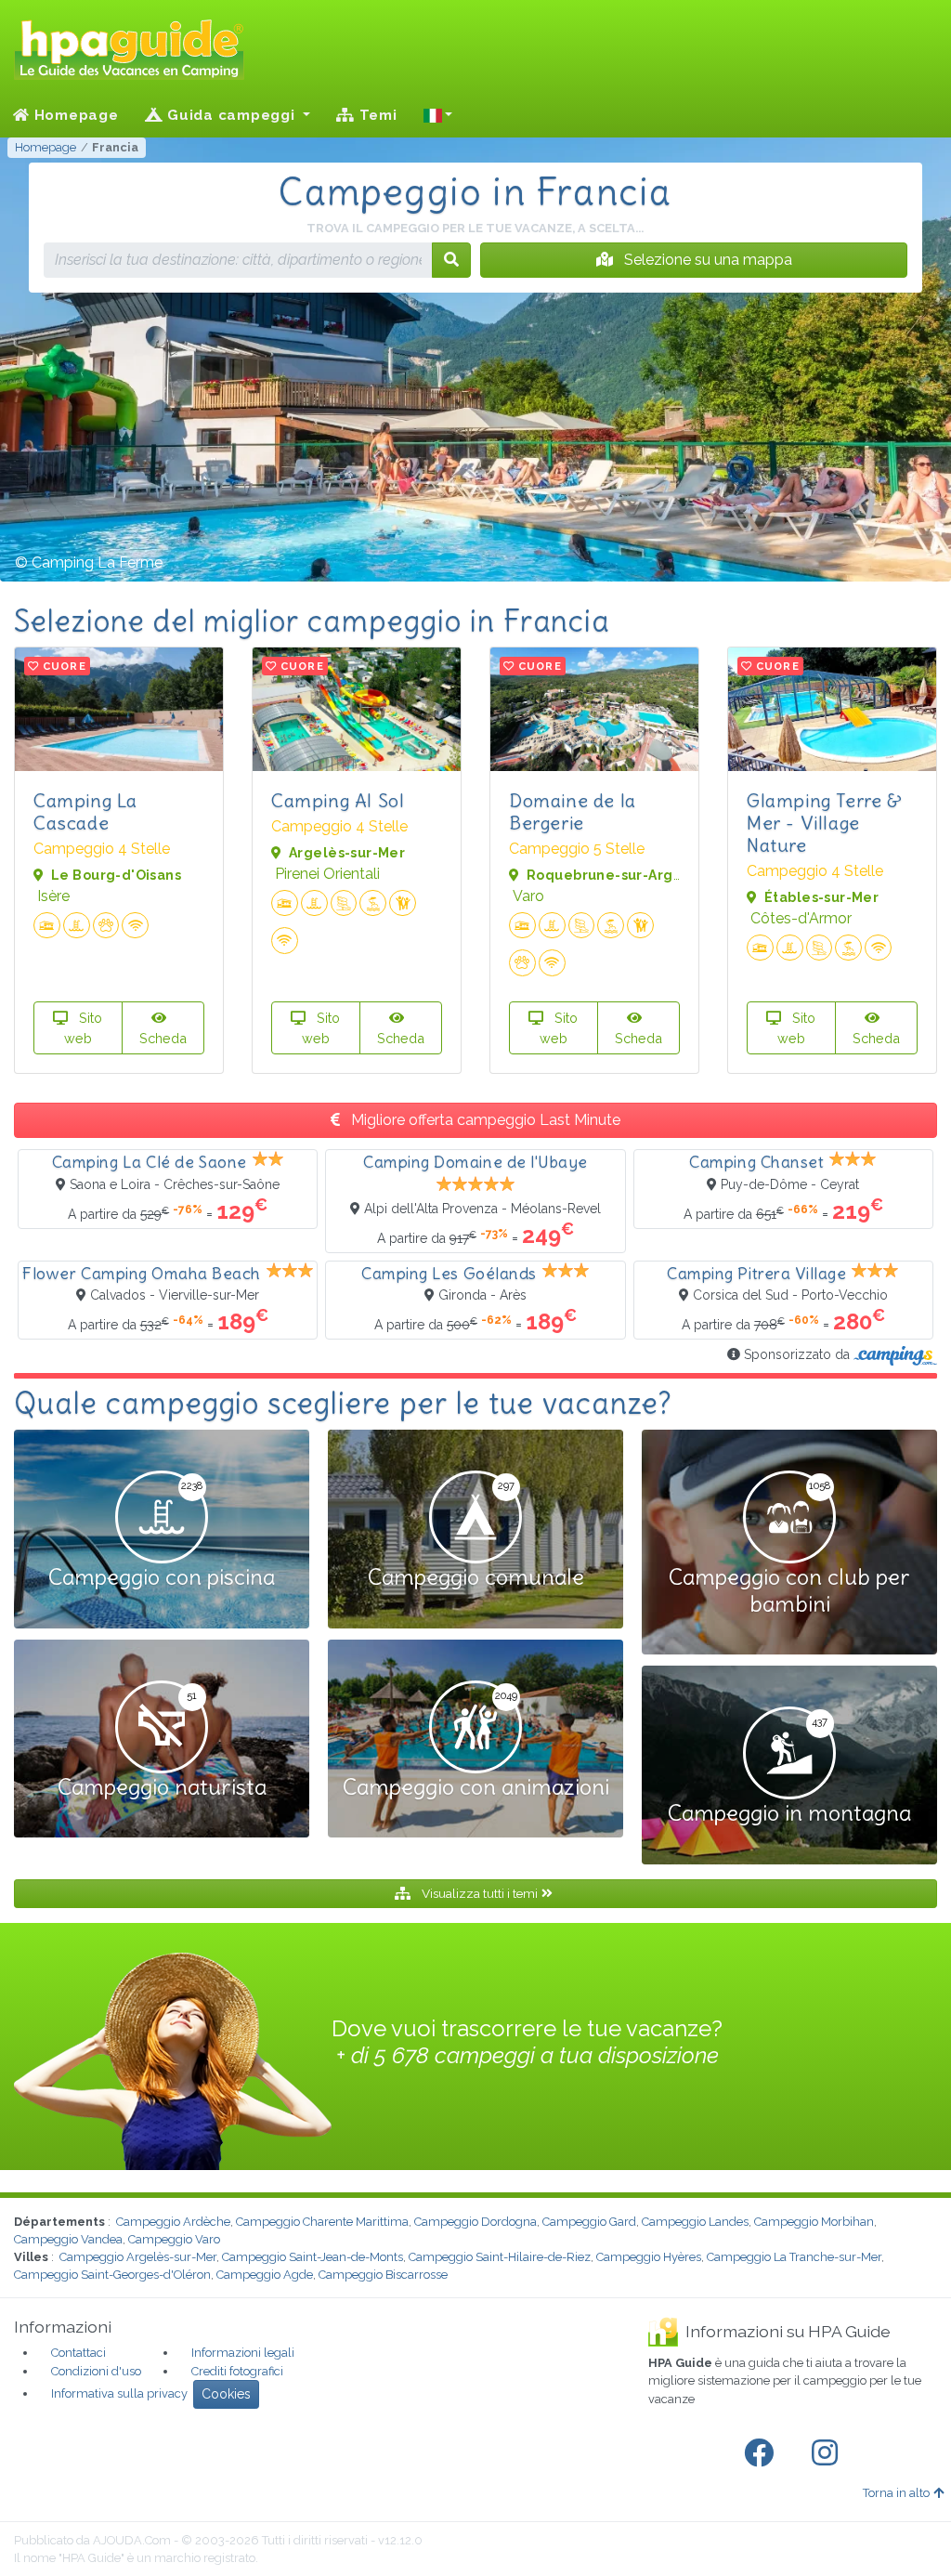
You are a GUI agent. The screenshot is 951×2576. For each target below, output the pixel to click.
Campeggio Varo (174, 2239)
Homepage (74, 115)
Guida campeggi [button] (231, 115)
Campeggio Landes (695, 2222)
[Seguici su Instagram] (828, 2453)
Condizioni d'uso (96, 2371)
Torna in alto (896, 2493)
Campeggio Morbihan (814, 2222)
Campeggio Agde (265, 2275)
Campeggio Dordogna (475, 2222)
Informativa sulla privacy (119, 2393)
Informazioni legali (243, 2353)
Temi (376, 115)
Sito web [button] (84, 1028)
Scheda (163, 1038)
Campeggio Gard (589, 2222)
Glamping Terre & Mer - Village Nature (825, 823)
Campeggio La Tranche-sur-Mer (794, 2257)
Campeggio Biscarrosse (383, 2275)
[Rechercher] (451, 260)
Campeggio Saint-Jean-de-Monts (313, 2257)
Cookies (226, 2394)
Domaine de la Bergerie (573, 811)
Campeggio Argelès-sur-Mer (138, 2257)
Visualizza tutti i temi (480, 1893)
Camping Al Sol (338, 800)
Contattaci (78, 2353)
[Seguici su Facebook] (762, 2453)
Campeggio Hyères (649, 2257)
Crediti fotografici (237, 2371)
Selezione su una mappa (706, 260)
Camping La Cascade (85, 811)
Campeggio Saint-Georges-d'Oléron (112, 2275)
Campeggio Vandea (68, 2239)
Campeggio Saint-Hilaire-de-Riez (500, 2257)
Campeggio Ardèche (173, 2222)
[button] (438, 115)
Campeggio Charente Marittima (322, 2222)
